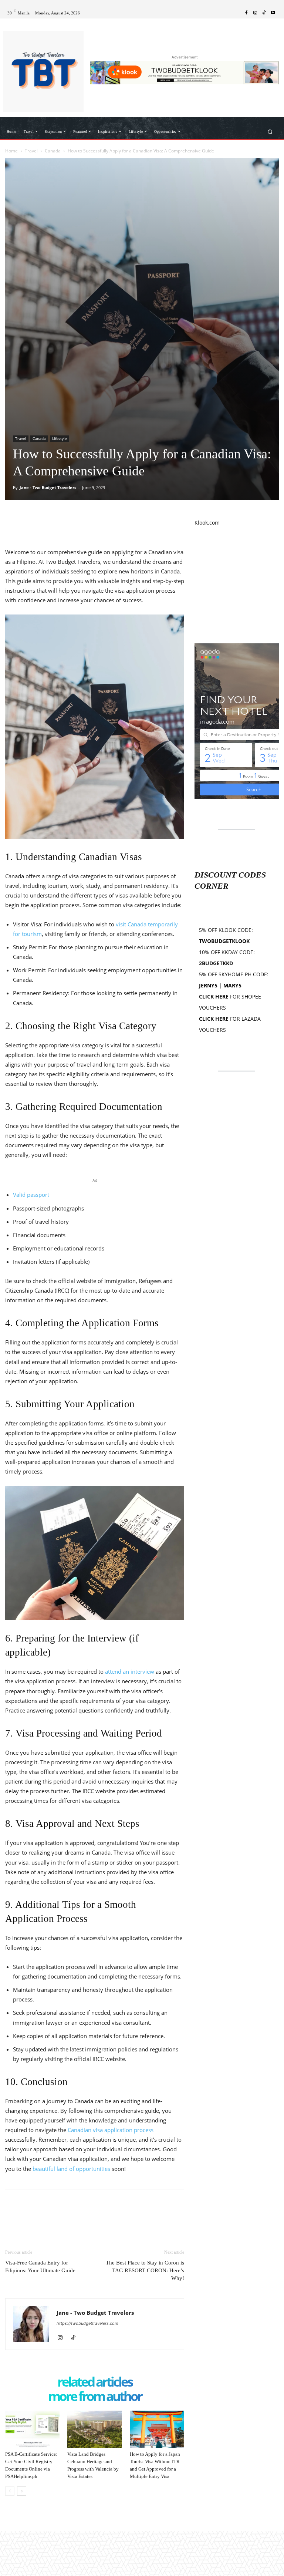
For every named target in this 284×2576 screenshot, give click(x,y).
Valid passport (31, 1195)
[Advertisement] (237, 585)
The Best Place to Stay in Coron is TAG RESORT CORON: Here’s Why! (145, 2270)
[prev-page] (10, 2491)
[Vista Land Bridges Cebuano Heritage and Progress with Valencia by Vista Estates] (94, 2429)
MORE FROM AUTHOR (95, 2397)
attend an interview (129, 1671)
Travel (31, 151)
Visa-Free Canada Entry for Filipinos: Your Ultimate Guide (40, 2267)
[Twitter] (30, 519)
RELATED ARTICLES (95, 2382)
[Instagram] (255, 13)
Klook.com (207, 523)
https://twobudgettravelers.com (87, 2323)
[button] (270, 132)
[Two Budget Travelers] (43, 71)
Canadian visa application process (111, 2130)
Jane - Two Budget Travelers (48, 487)
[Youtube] (273, 13)
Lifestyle (60, 438)
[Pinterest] (47, 519)
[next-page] (22, 2491)
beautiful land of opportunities (71, 2169)
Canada (53, 151)
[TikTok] (264, 13)
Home (11, 151)
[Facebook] (246, 13)
